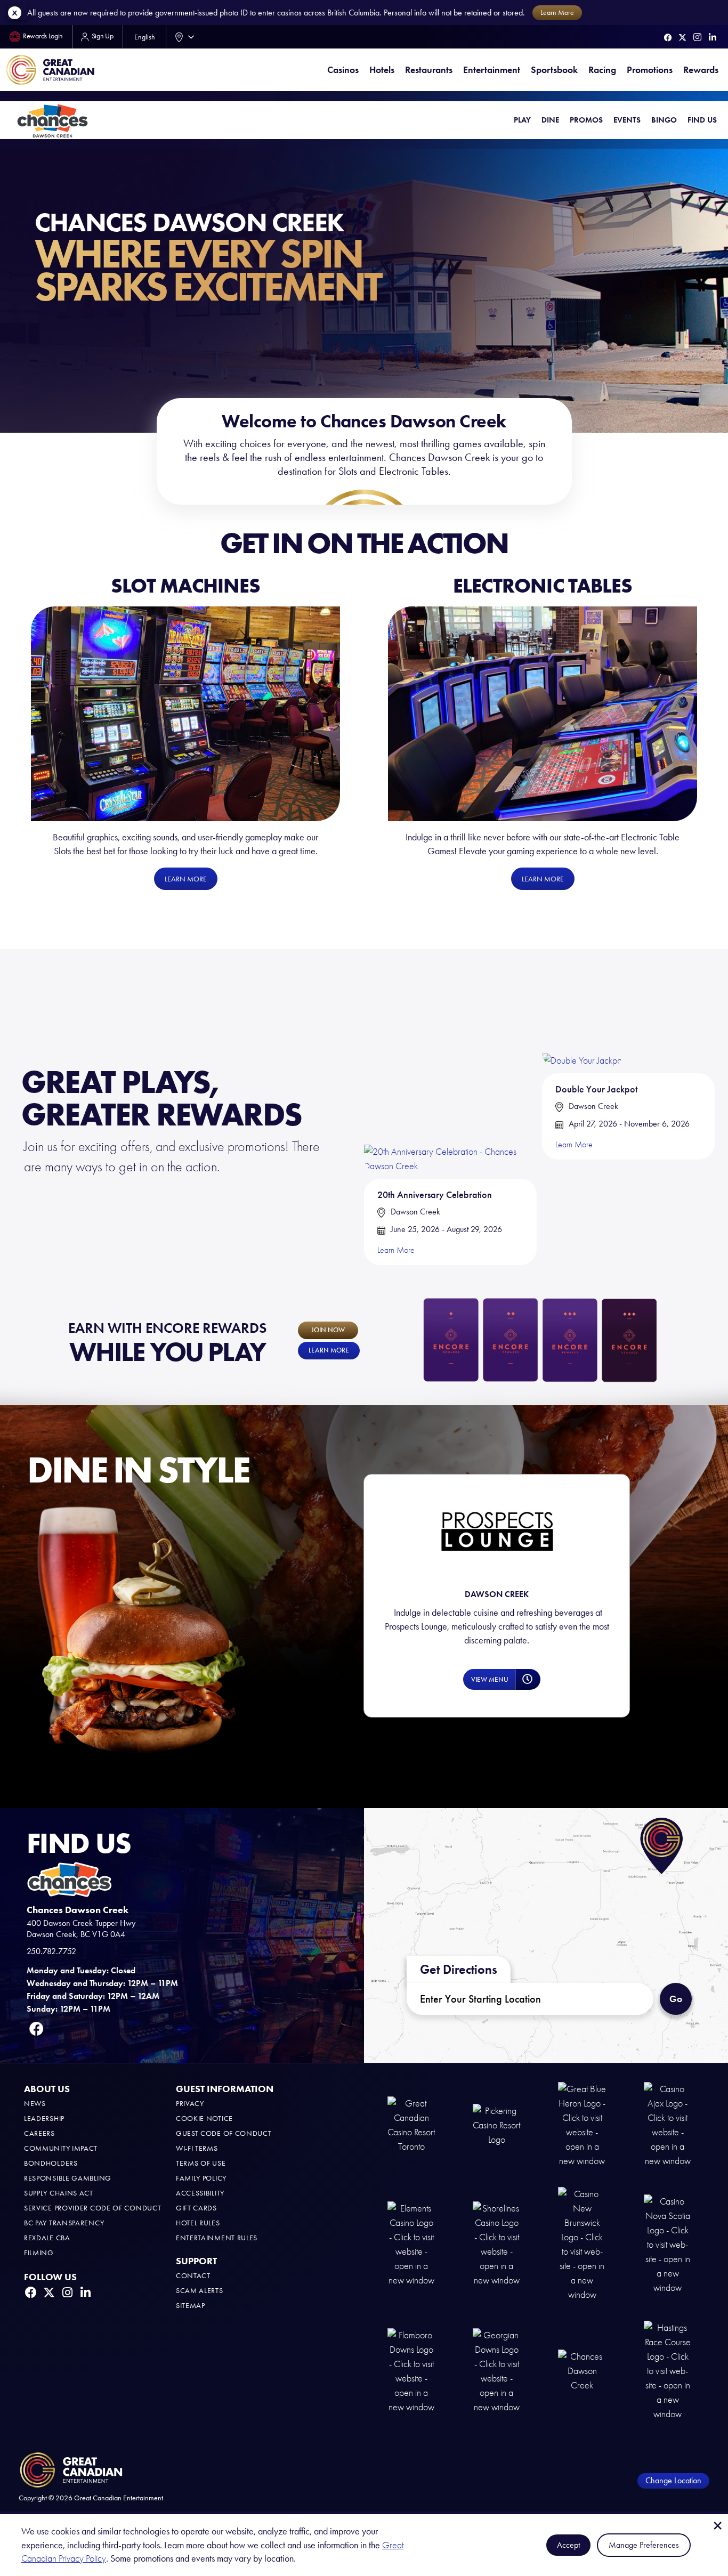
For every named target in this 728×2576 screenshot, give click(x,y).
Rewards (701, 70)
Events (627, 120)
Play (522, 120)
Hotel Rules (198, 2223)
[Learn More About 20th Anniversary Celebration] (450, 1072)
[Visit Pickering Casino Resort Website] (497, 2124)
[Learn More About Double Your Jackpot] (583, 1019)
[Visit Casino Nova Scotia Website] (668, 2244)
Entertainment (492, 70)
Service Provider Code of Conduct (92, 2208)
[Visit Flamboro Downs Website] (411, 2370)
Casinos (343, 70)
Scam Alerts (200, 2291)
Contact (193, 2276)
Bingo (664, 120)
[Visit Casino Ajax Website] (668, 2124)
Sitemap (191, 2306)
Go (680, 1994)
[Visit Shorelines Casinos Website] (497, 2244)
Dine (550, 120)
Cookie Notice (204, 2119)
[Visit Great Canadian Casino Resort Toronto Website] (411, 2124)
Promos (586, 120)
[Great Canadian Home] (50, 70)
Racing (602, 70)
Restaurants (429, 70)
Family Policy (201, 2178)
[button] (489, 1679)
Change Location (673, 2480)
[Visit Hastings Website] (668, 2370)
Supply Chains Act (59, 2193)
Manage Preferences (644, 2545)
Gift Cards (196, 2208)
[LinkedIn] (713, 37)
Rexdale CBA (47, 2238)
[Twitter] (682, 38)
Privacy (190, 2104)
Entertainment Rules (217, 2238)
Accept (568, 2545)
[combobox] (182, 37)
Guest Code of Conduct (224, 2133)
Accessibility (200, 2193)
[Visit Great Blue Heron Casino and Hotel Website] (582, 2124)
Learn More (396, 1250)
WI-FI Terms (197, 2148)
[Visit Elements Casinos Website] (411, 2244)
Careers (39, 2133)
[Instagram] (697, 37)
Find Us (702, 120)
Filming (39, 2253)
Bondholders (51, 2163)
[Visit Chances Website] (582, 2370)
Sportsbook (554, 70)
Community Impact (61, 2148)
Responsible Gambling (68, 2178)
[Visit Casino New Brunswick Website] (582, 2244)
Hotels (382, 70)
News (35, 2104)
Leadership (44, 2119)
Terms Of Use (201, 2163)
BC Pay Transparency (64, 2223)
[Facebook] (668, 38)
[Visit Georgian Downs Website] (497, 2370)
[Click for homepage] (52, 120)
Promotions (650, 70)
